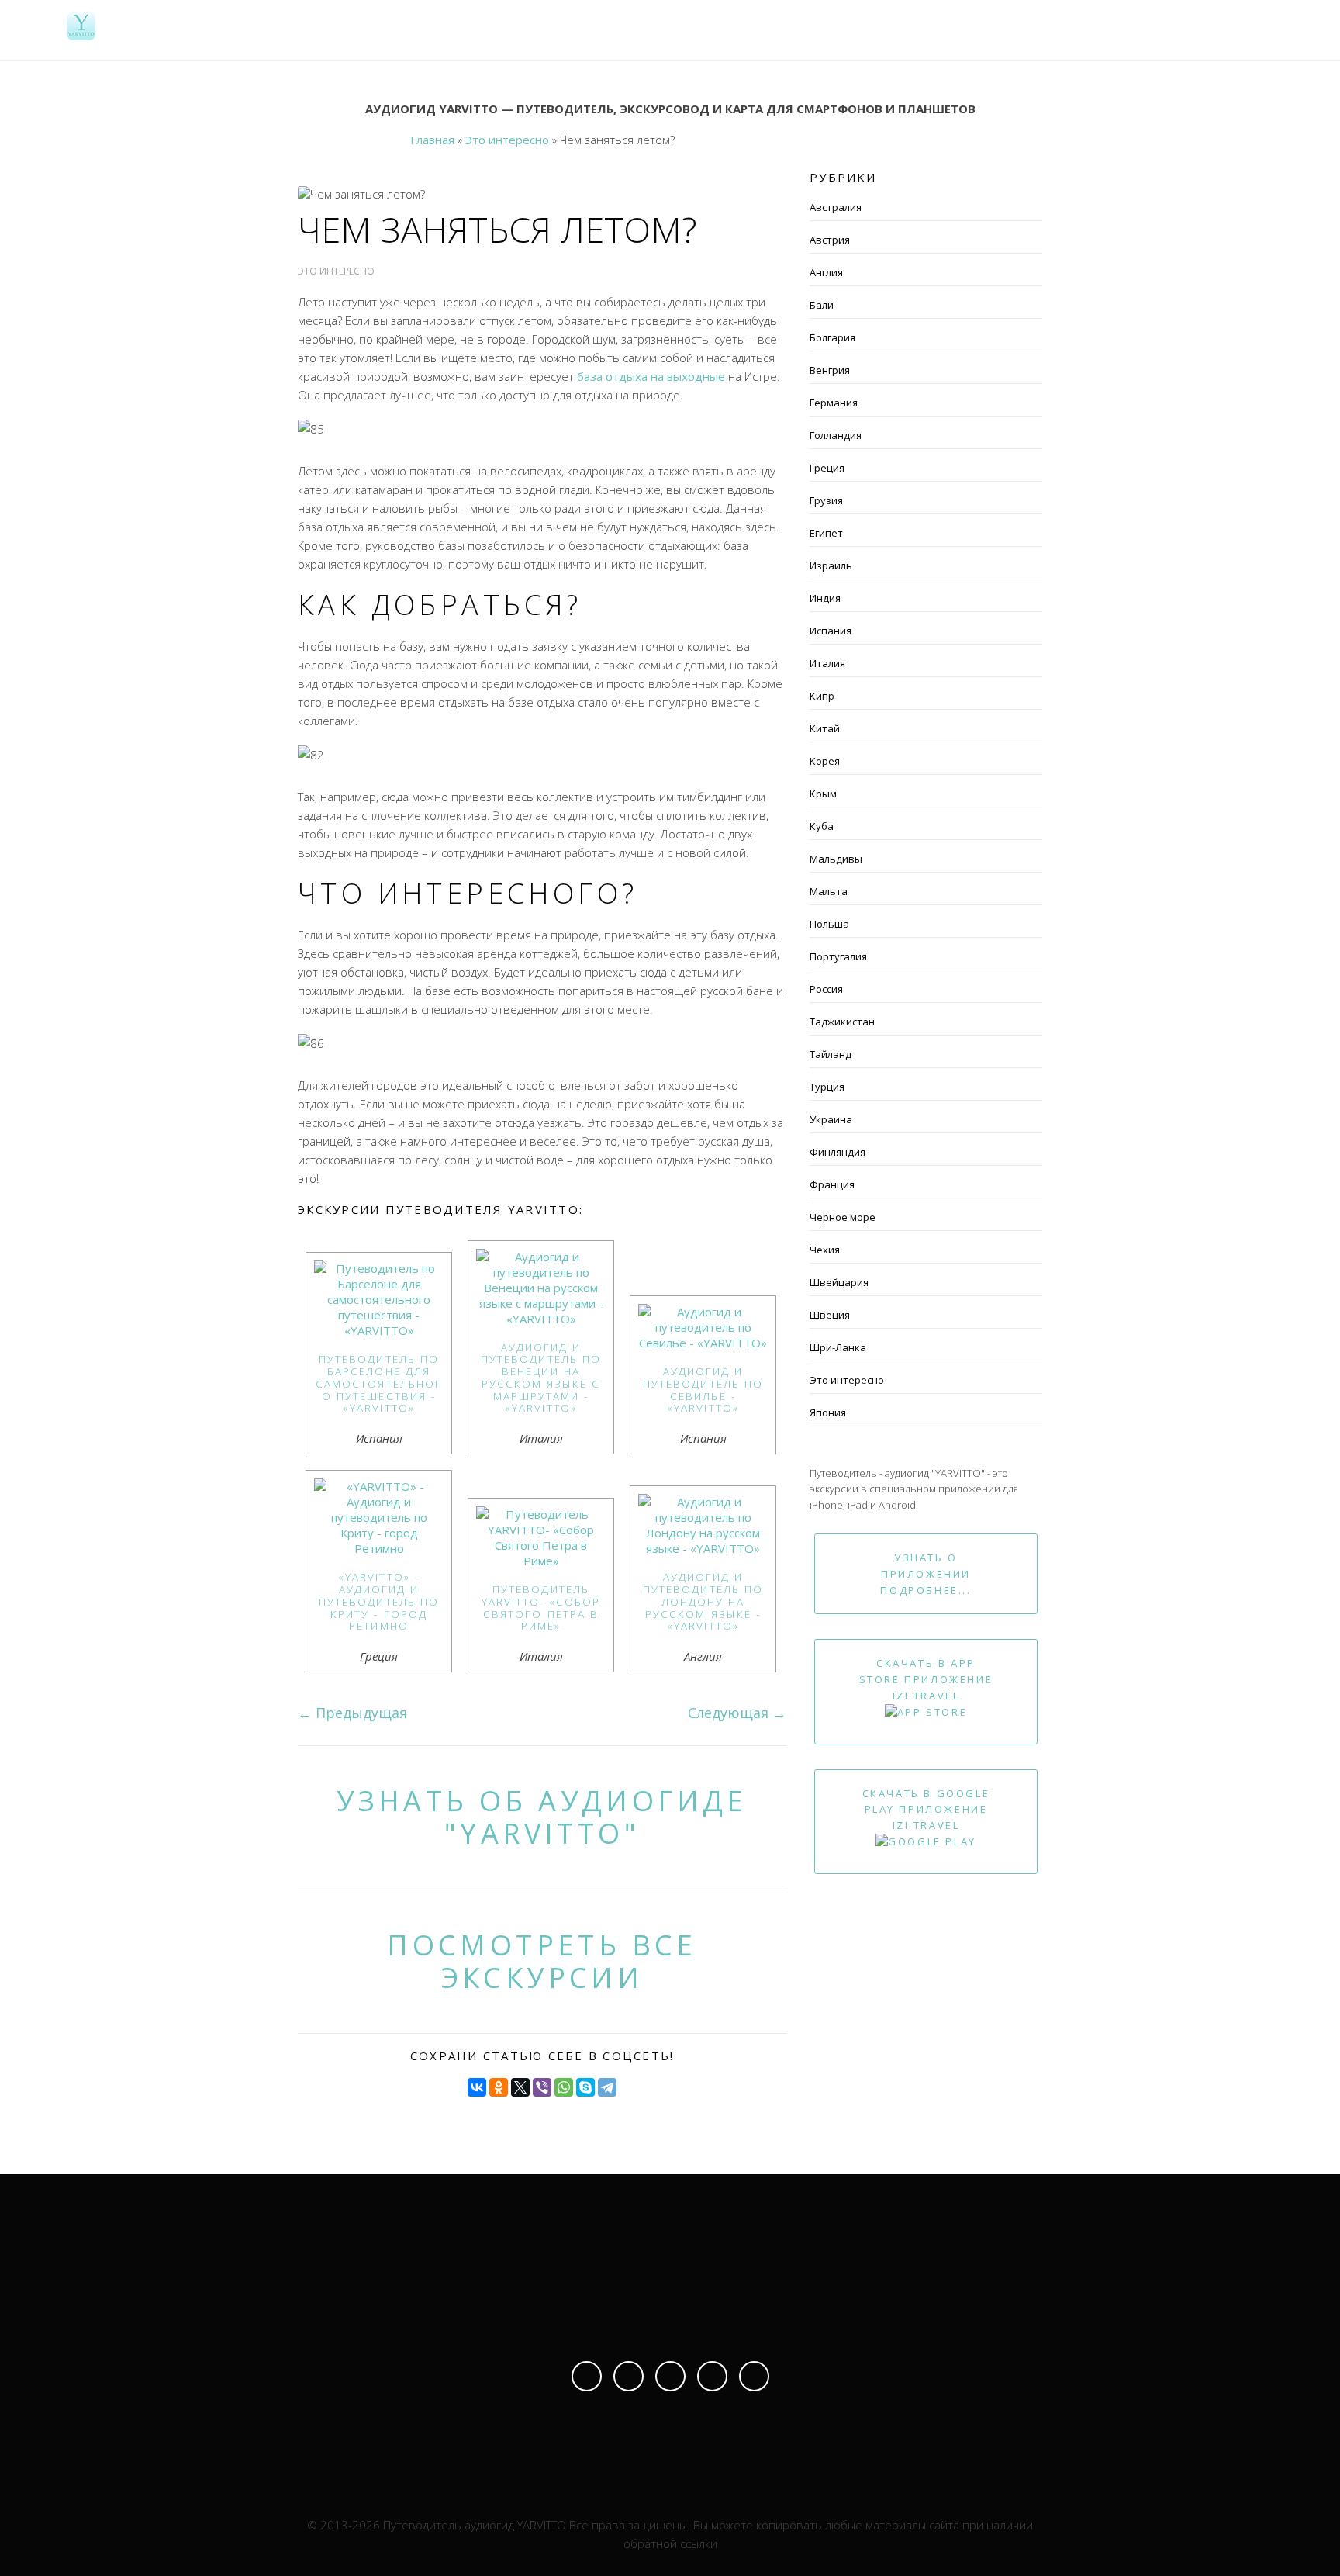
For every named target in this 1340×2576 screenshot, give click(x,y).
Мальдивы (836, 859)
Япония (828, 1412)
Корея (825, 761)
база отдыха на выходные (651, 376)
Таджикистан (842, 1022)
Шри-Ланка (838, 1347)
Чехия (825, 1250)
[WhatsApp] (564, 2087)
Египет (826, 533)
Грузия (826, 500)
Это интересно (847, 1380)
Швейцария (839, 1282)
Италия (827, 663)
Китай (825, 728)
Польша (829, 924)
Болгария (832, 337)
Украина (831, 1119)
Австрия (830, 240)
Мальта (829, 891)
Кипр (822, 696)
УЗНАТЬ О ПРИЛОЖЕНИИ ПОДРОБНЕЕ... (926, 1574)
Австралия (836, 207)
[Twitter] (712, 2376)
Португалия (838, 956)
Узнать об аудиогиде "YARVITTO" (542, 1817)
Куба (822, 826)
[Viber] (542, 2087)
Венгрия (830, 370)
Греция (827, 468)
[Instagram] (629, 2376)
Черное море (843, 1217)
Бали (822, 305)
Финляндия (837, 1152)
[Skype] (585, 2087)
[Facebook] (587, 2376)
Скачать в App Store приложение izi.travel (926, 1679)
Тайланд (831, 1054)
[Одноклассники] (499, 2087)
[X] (520, 2087)
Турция (827, 1087)
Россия (826, 989)
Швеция (830, 1315)
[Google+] (754, 2376)
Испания (831, 631)
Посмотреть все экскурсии (542, 1961)
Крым (823, 794)
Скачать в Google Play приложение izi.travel (926, 1810)
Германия (834, 403)
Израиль (831, 565)
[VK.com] (670, 2376)
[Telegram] (607, 2087)
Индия (825, 598)
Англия (826, 272)
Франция (832, 1184)
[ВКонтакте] (477, 2087)
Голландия (836, 435)
